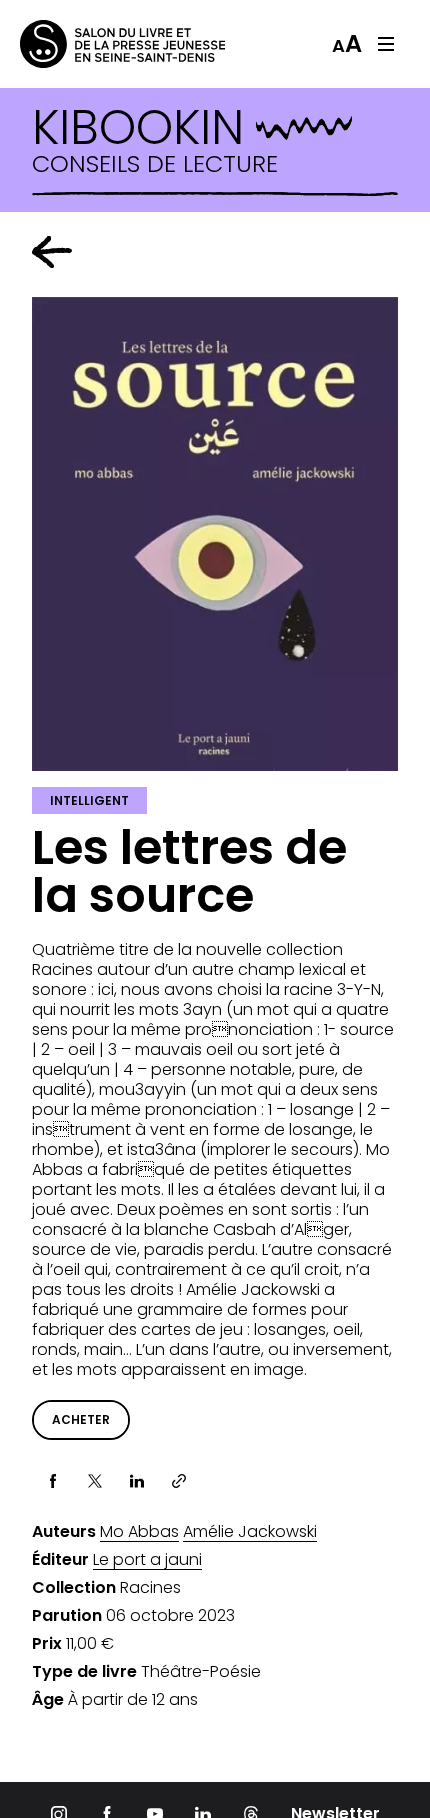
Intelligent (89, 800)
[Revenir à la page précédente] (52, 252)
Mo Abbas (139, 1532)
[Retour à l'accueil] (100, 44)
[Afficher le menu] (386, 44)
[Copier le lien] (179, 1481)
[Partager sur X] (95, 1481)
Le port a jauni (147, 1560)
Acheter (81, 1419)
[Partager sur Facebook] (53, 1481)
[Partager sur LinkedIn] (137, 1481)
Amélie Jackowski (250, 1532)
